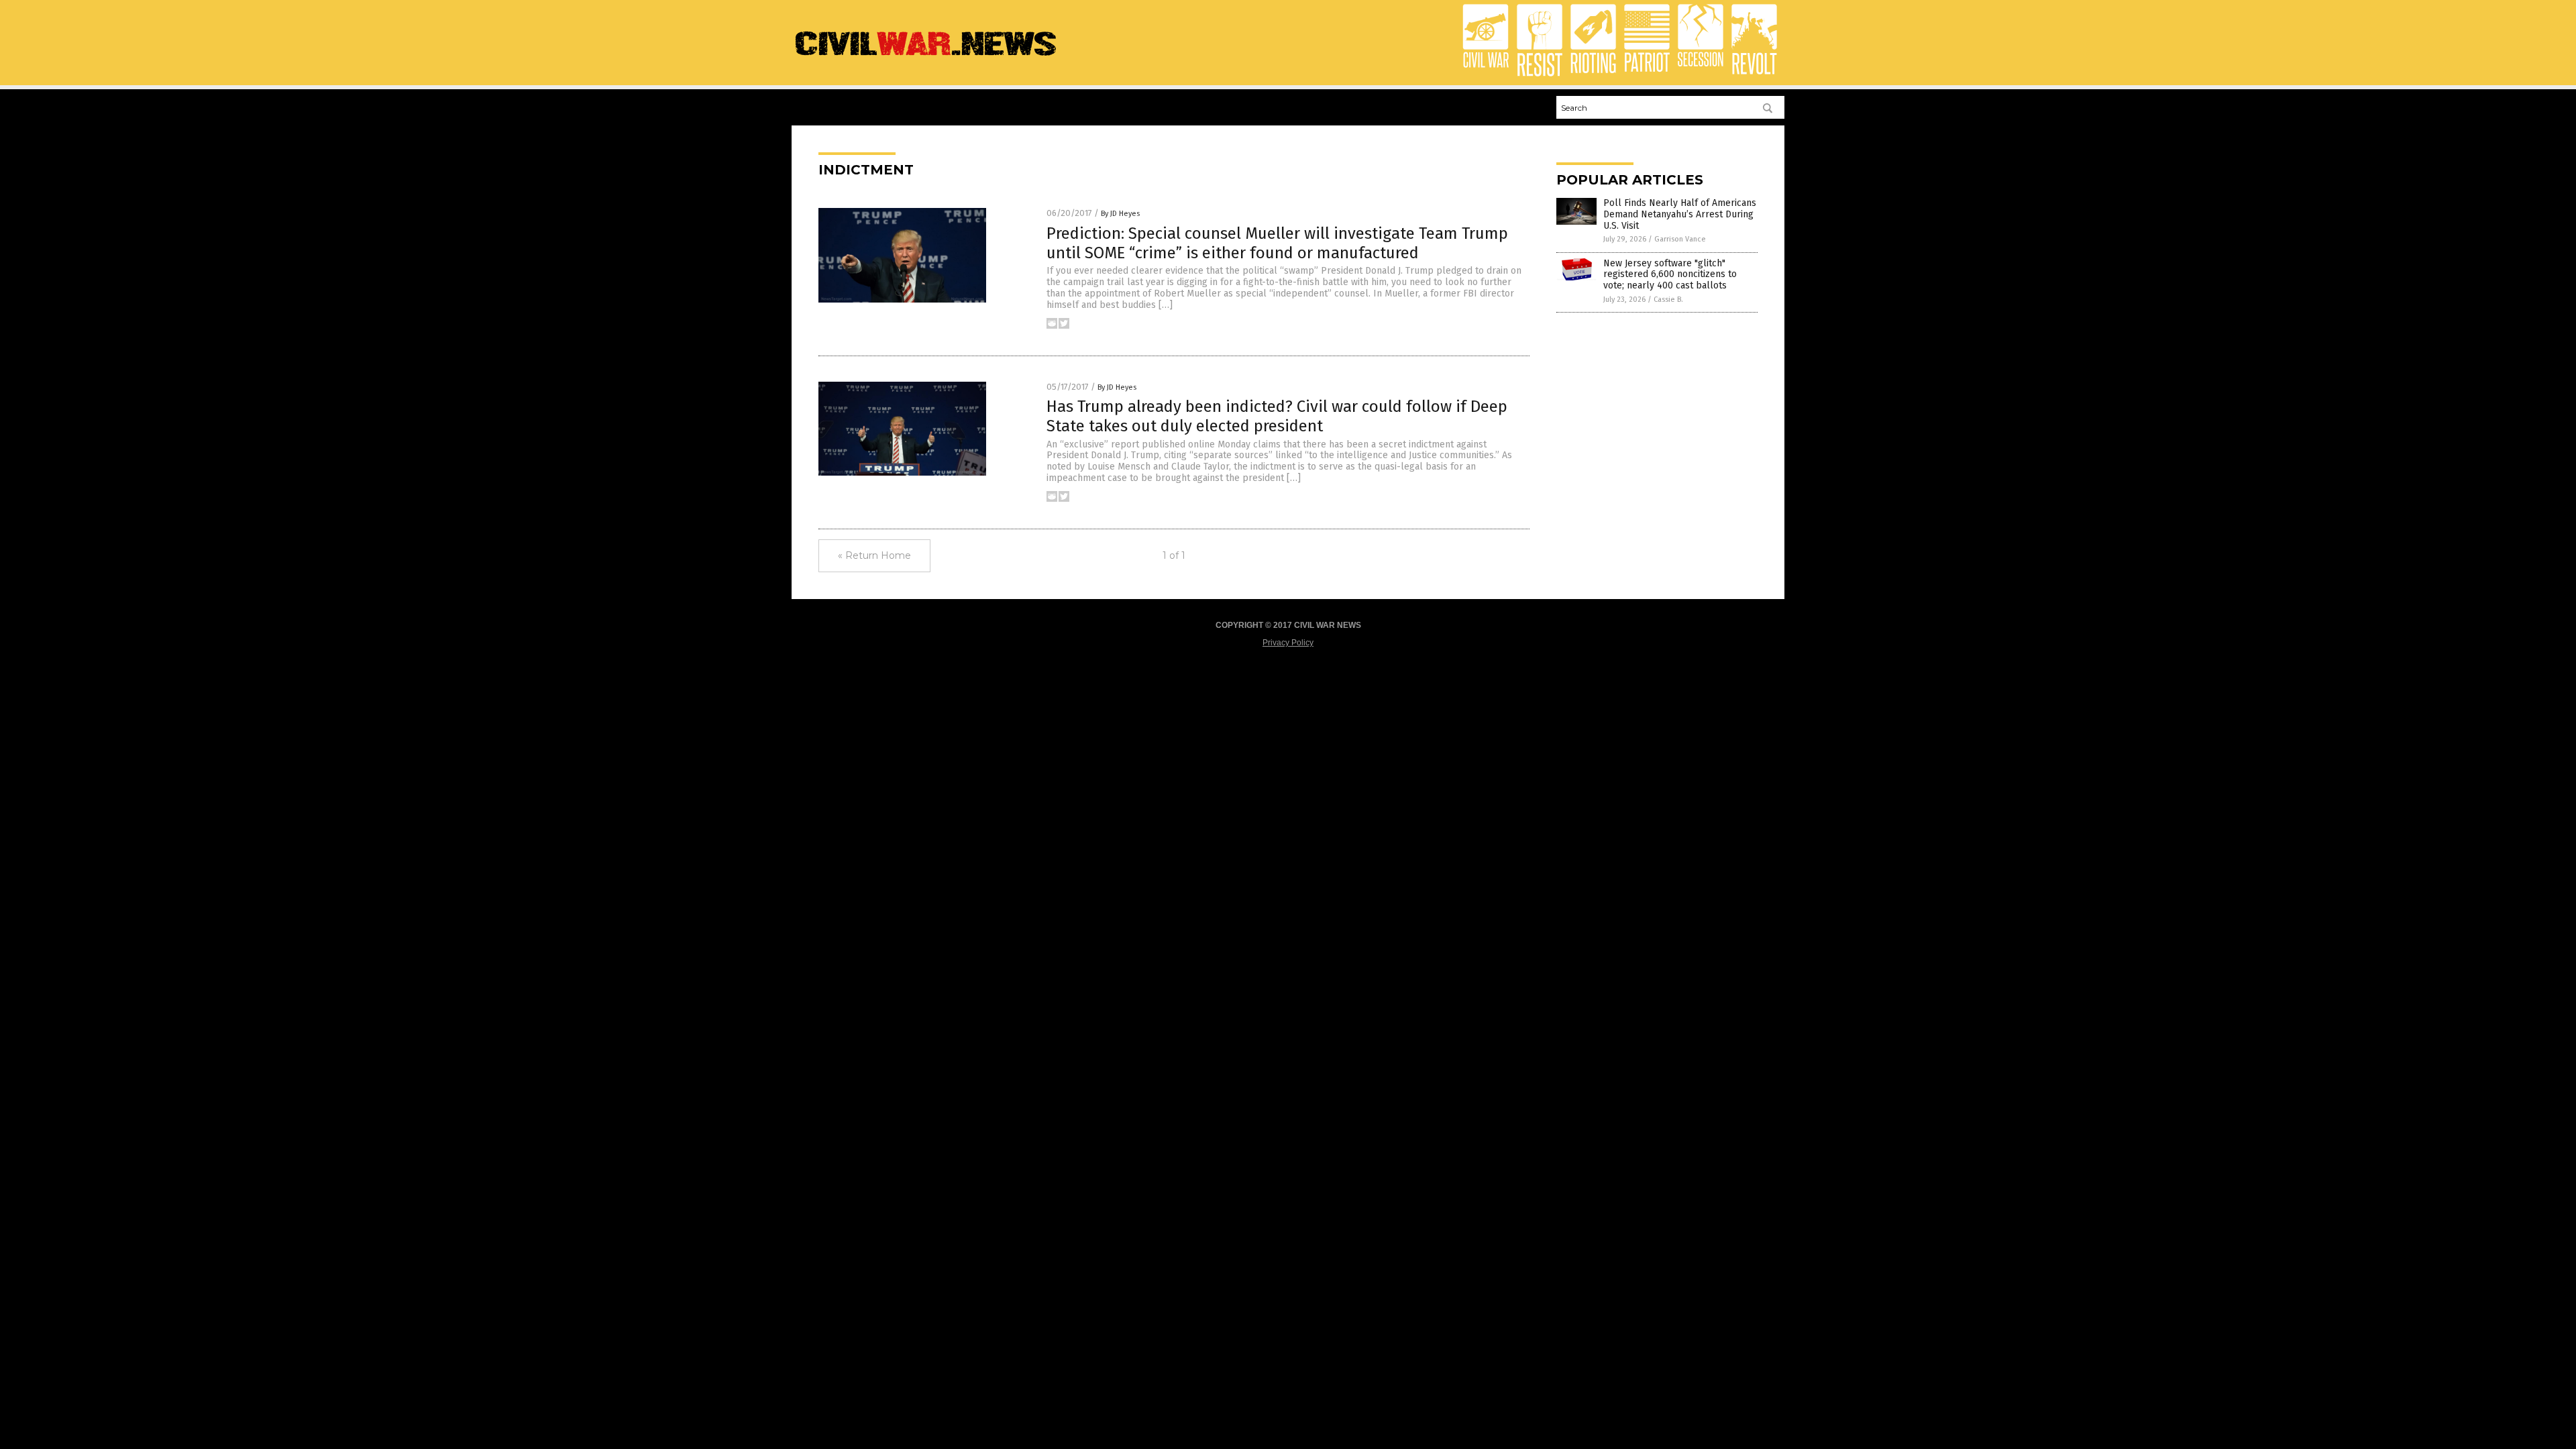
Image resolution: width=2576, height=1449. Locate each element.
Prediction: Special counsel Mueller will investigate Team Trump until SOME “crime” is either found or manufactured (1277, 243)
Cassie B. (1668, 300)
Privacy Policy (1288, 643)
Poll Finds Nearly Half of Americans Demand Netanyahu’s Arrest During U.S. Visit (1680, 214)
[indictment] (926, 57)
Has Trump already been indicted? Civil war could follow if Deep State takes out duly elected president (1277, 416)
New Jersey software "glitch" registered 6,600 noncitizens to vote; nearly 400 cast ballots (1670, 275)
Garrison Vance (1680, 239)
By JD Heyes (1120, 214)
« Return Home (874, 555)
